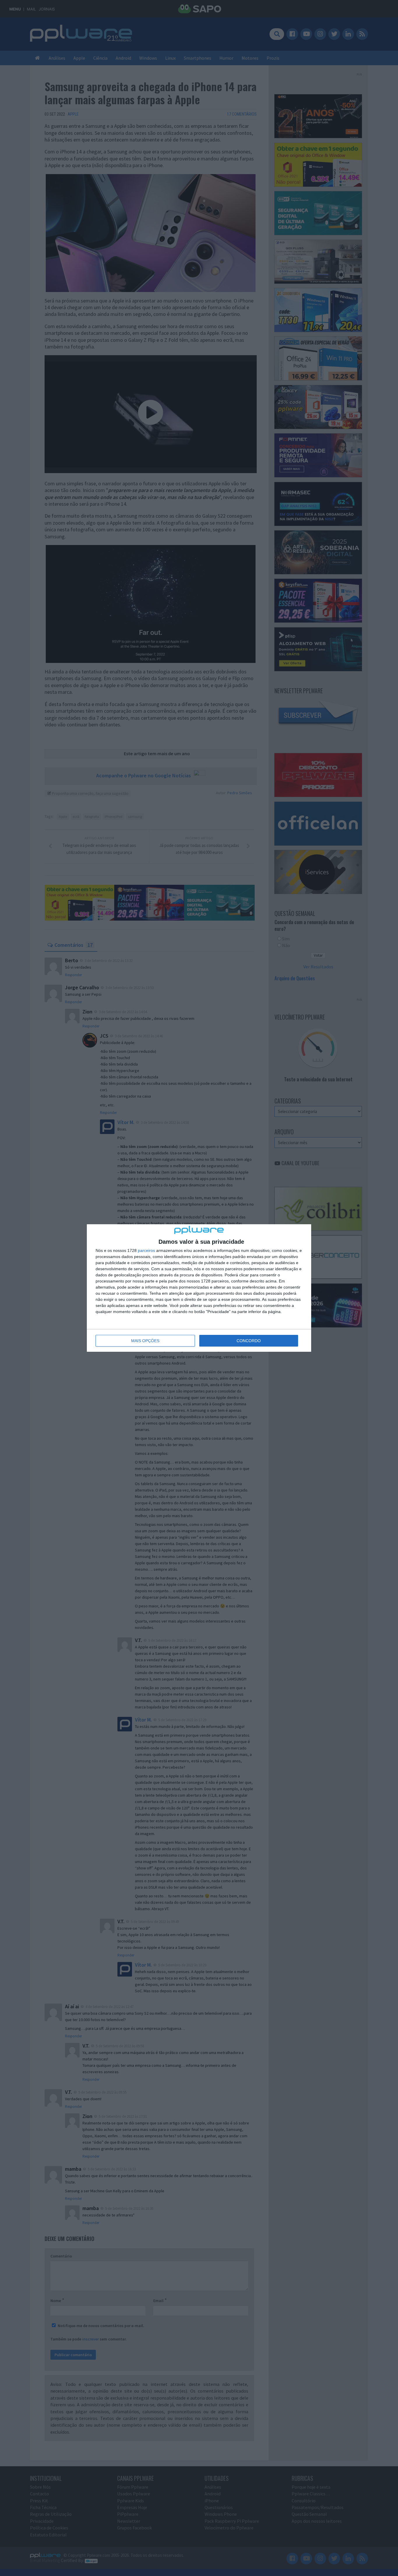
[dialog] (199, 1288)
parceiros (146, 1250)
